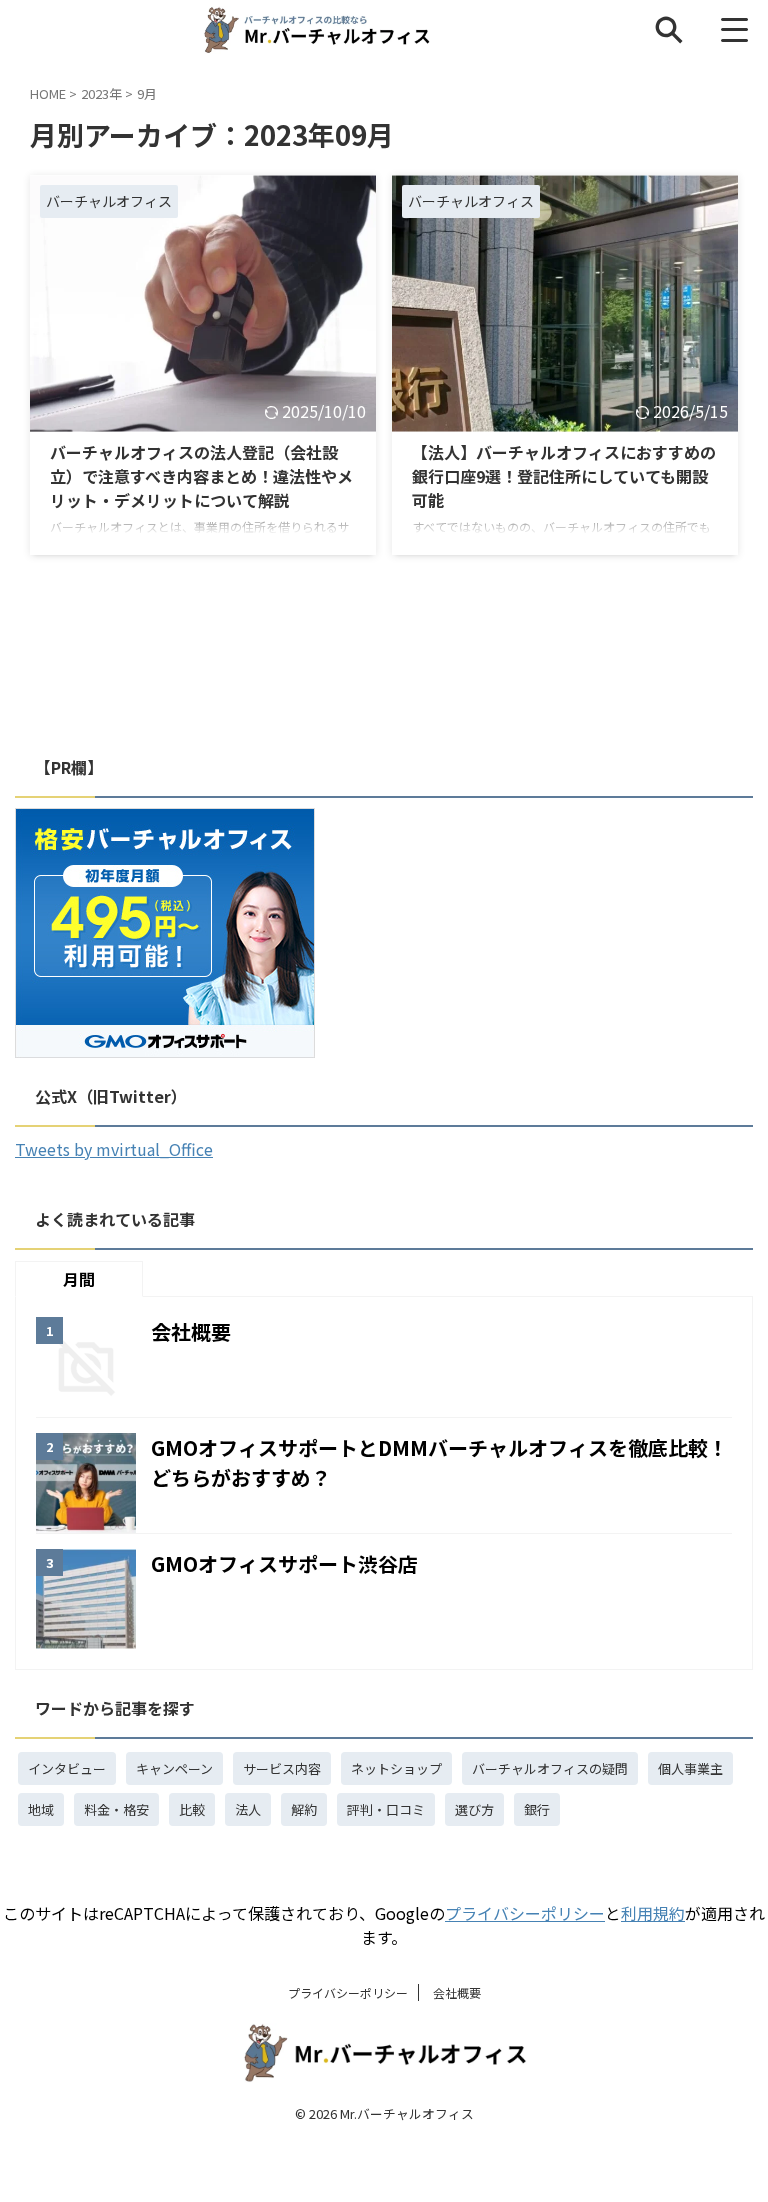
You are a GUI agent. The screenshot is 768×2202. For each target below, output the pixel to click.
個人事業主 (690, 1768)
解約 (304, 1809)
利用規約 (653, 1913)
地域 (41, 1809)
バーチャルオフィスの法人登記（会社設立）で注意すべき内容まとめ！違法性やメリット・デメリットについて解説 (201, 476)
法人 (248, 1809)
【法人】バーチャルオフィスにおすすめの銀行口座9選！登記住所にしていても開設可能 (564, 476)
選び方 (474, 1809)
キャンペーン (174, 1768)
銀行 (537, 1809)
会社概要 (191, 1331)
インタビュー (67, 1768)
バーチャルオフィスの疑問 (550, 1768)
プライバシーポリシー (525, 1913)
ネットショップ (396, 1768)
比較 (192, 1809)
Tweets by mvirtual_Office (114, 1149)
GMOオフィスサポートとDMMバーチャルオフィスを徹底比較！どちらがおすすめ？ (439, 1462)
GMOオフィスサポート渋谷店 (284, 1563)
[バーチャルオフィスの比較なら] (316, 30)
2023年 (101, 93)
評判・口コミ (386, 1809)
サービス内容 (282, 1768)
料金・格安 (116, 1809)
